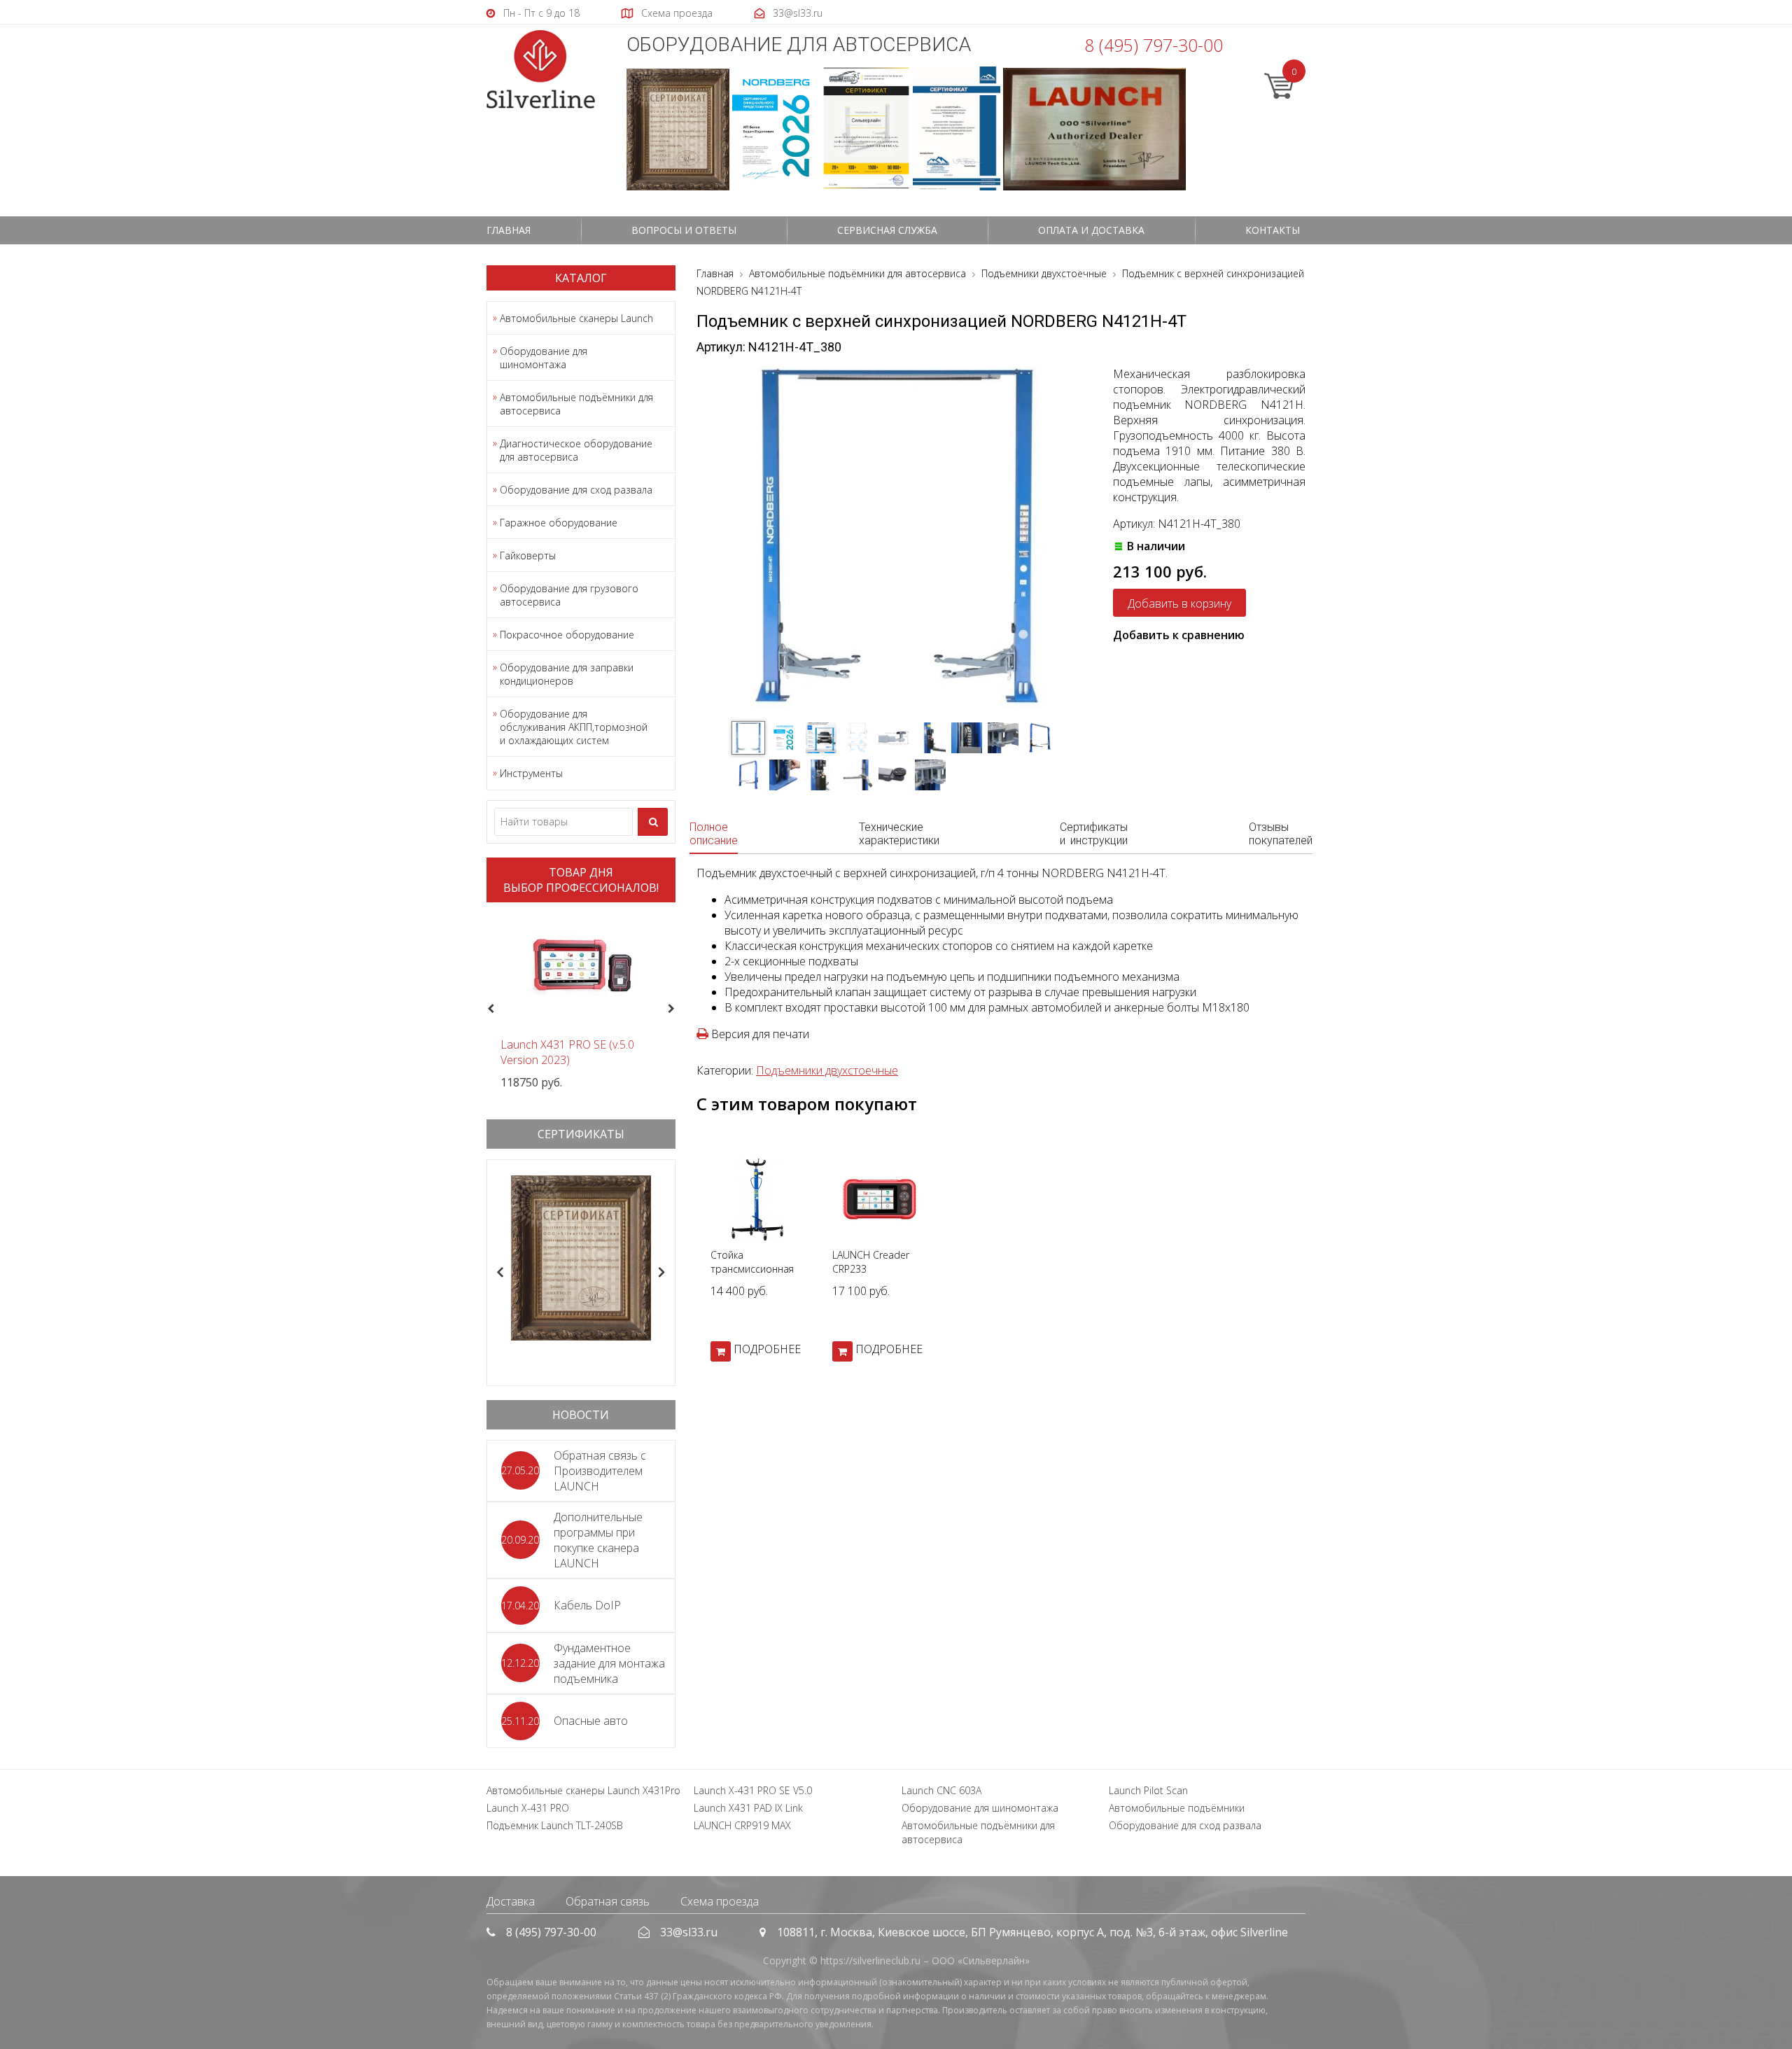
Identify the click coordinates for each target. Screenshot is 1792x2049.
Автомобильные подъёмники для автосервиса (576, 404)
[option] (581, 1001)
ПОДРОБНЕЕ (767, 1349)
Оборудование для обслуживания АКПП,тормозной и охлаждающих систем (574, 727)
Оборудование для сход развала (576, 490)
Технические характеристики (899, 834)
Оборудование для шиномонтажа (544, 358)
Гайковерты (528, 555)
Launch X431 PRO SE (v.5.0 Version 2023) (567, 1052)
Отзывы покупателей (1281, 834)
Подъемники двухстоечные (827, 1070)
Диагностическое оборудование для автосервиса (576, 450)
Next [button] (677, 1009)
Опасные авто (591, 1721)
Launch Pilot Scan (1148, 1790)
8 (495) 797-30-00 (1154, 45)
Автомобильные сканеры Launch (576, 318)
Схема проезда (720, 1901)
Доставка (511, 1901)
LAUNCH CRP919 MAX (742, 1825)
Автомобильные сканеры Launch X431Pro (583, 1790)
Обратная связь (608, 1901)
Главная (509, 230)
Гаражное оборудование (559, 523)
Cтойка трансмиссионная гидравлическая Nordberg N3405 (752, 1276)
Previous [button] (489, 1009)
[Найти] (653, 822)
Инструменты (531, 773)
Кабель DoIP (587, 1605)
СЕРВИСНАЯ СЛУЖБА (887, 230)
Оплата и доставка (1091, 230)
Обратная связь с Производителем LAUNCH (600, 1471)
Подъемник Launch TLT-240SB (555, 1825)
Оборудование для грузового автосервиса (569, 595)
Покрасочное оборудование (567, 635)
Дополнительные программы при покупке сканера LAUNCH (598, 1540)
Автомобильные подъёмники (1177, 1808)
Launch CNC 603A (941, 1790)
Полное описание (714, 834)
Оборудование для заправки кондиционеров (567, 674)
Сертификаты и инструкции (1094, 834)
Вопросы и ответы (684, 230)
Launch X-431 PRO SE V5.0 (753, 1790)
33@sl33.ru (689, 1932)
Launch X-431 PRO (528, 1808)
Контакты (1273, 230)
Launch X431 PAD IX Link (748, 1808)
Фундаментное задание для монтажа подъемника (609, 1663)
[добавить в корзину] (721, 1351)
